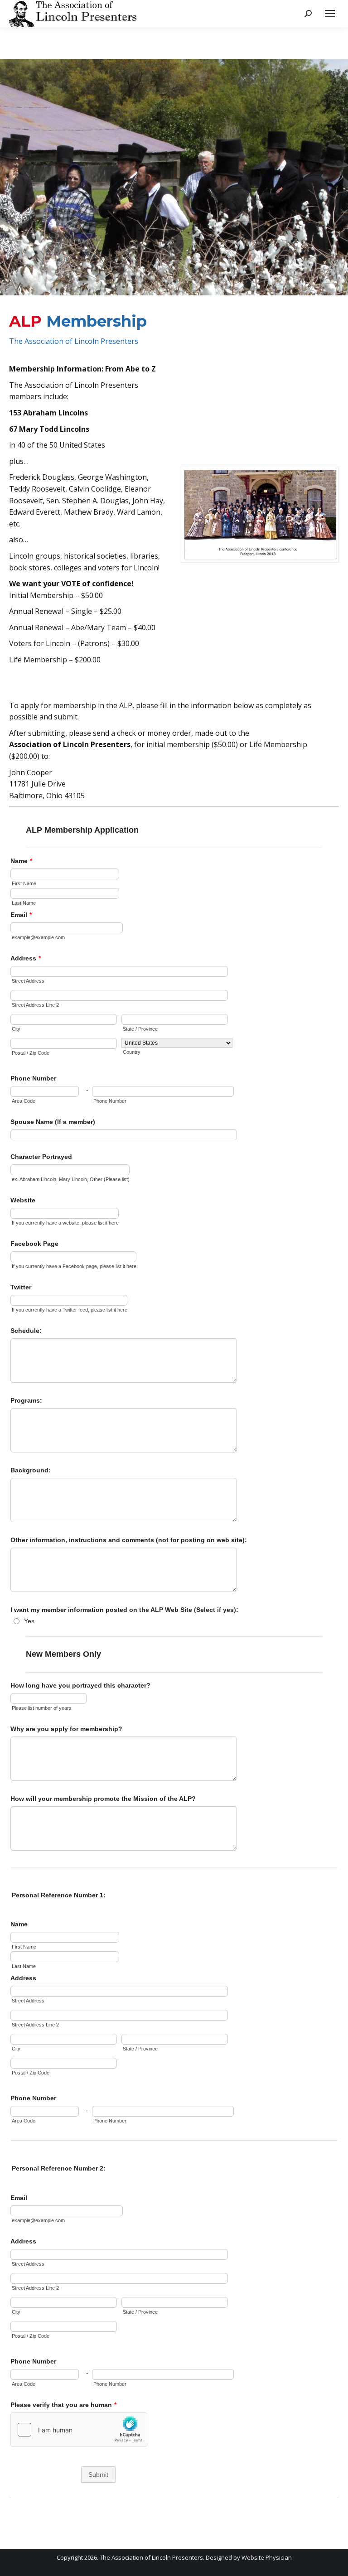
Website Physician (267, 2557)
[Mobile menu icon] (330, 14)
